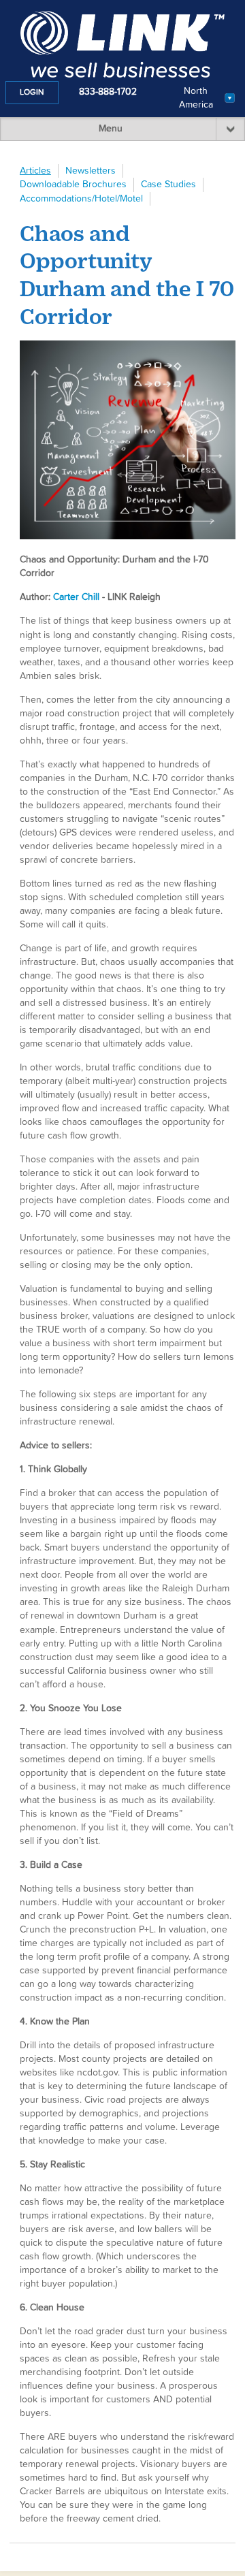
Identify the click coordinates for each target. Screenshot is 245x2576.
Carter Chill (76, 597)
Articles (35, 171)
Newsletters (91, 171)
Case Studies (168, 185)
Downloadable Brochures (73, 185)
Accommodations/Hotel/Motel (81, 199)
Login (32, 93)
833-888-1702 (108, 92)
